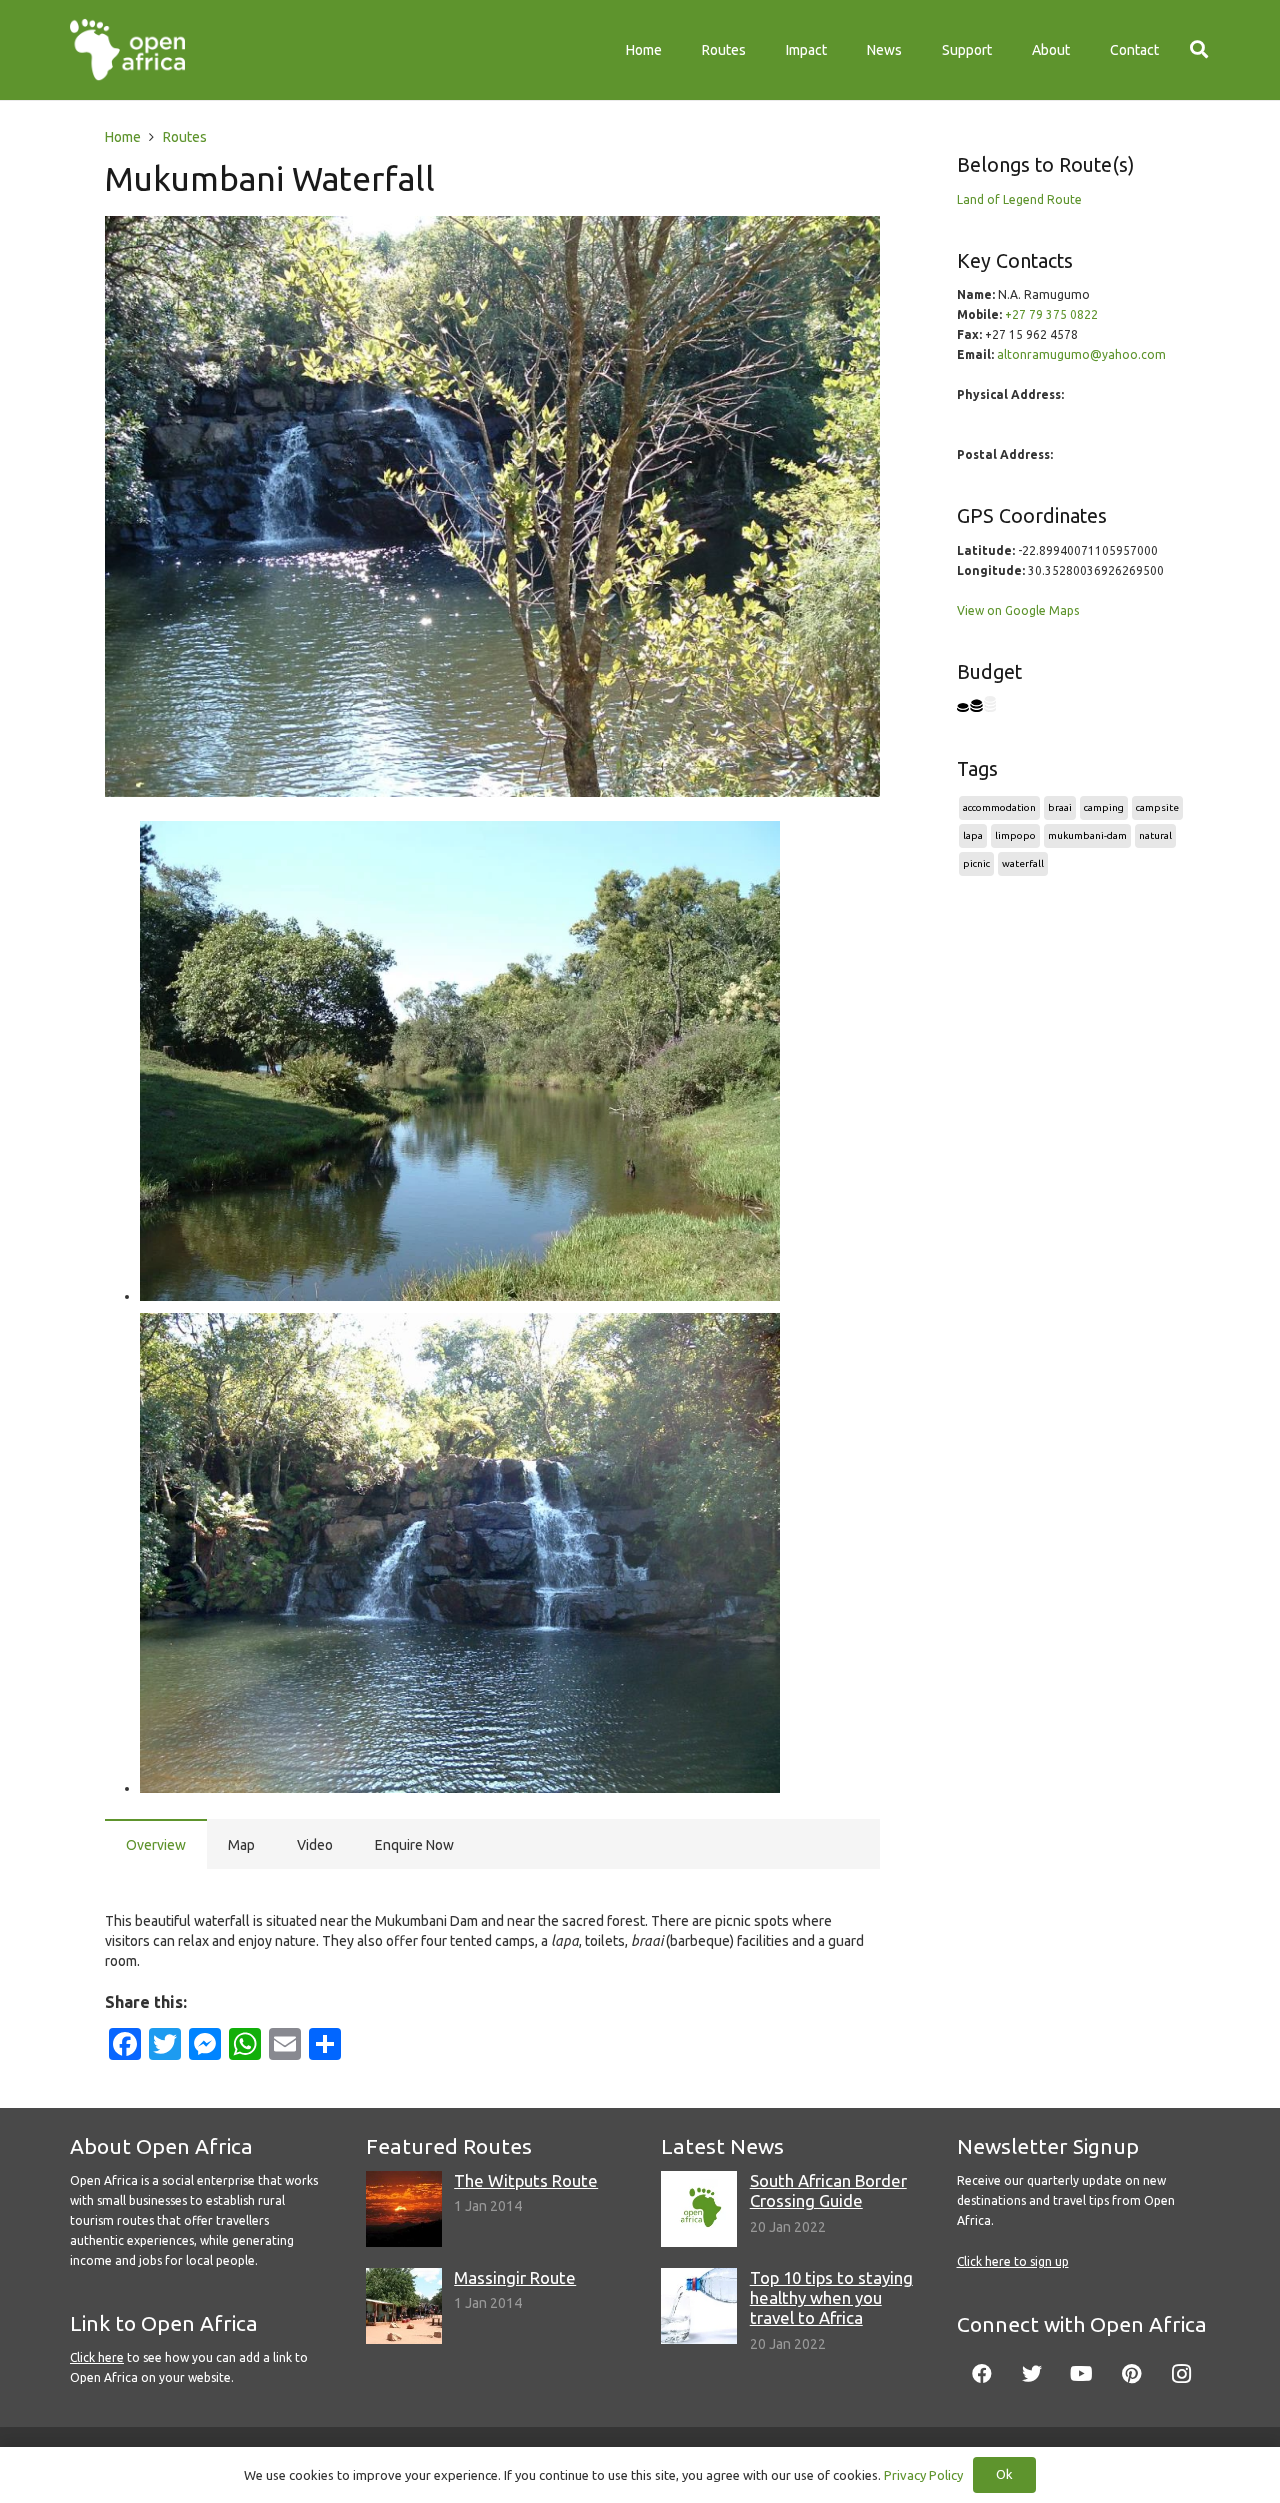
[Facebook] (982, 2374)
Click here (97, 2357)
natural (1155, 835)
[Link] (127, 50)
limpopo (1015, 835)
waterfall (1023, 863)
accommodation (999, 807)
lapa (973, 835)
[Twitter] (1032, 2374)
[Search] (1199, 49)
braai (1060, 807)
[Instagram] (1182, 2374)
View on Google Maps (1018, 610)
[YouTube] (1082, 2374)
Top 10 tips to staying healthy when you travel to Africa (831, 2297)
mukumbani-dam (1087, 835)
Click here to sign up (1013, 2261)
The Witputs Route (526, 2180)
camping (1104, 807)
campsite (1157, 807)
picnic (976, 863)
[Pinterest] (1132, 2374)
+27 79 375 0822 (1051, 314)
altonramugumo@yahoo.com (1081, 354)
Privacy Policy (923, 2475)
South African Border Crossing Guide (828, 2190)
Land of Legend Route (1019, 199)
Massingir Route (515, 2277)
